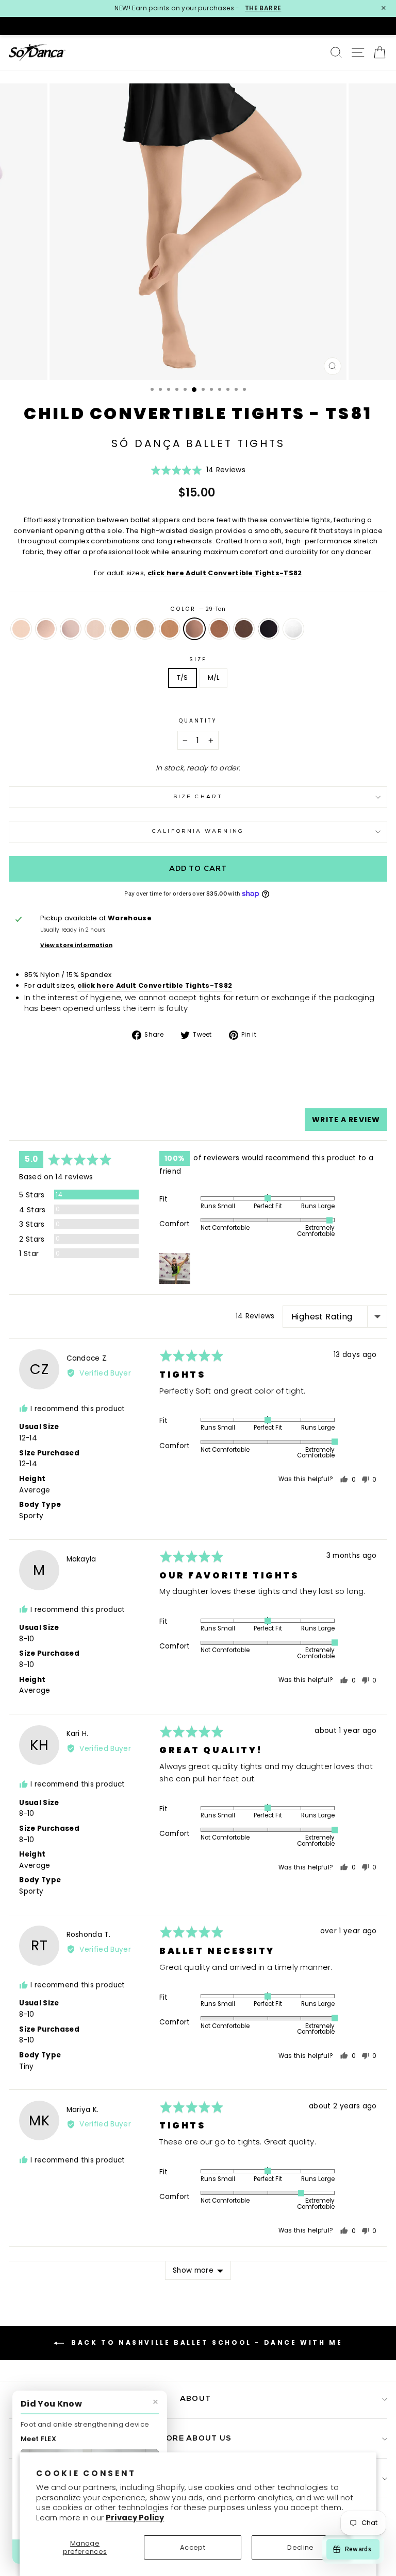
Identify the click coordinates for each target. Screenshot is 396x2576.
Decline (300, 2547)
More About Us (195, 2439)
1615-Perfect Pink (46, 629)
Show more (193, 2270)
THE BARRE (263, 8)
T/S (183, 677)
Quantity (198, 721)
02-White (293, 629)
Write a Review (346, 1120)
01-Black (269, 629)
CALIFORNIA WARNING (198, 831)
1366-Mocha (219, 629)
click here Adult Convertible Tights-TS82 (225, 573)
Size (198, 659)
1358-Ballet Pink (71, 629)
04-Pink (95, 629)
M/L (214, 677)
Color (198, 609)
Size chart (198, 797)
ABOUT (195, 2399)
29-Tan (194, 629)
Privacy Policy (135, 2518)
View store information (76, 945)
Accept (193, 2547)
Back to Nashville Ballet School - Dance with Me (205, 2343)
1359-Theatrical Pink (21, 629)
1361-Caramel (120, 629)
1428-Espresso (244, 629)
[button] (198, 474)
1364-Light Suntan (145, 629)
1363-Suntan (170, 629)
